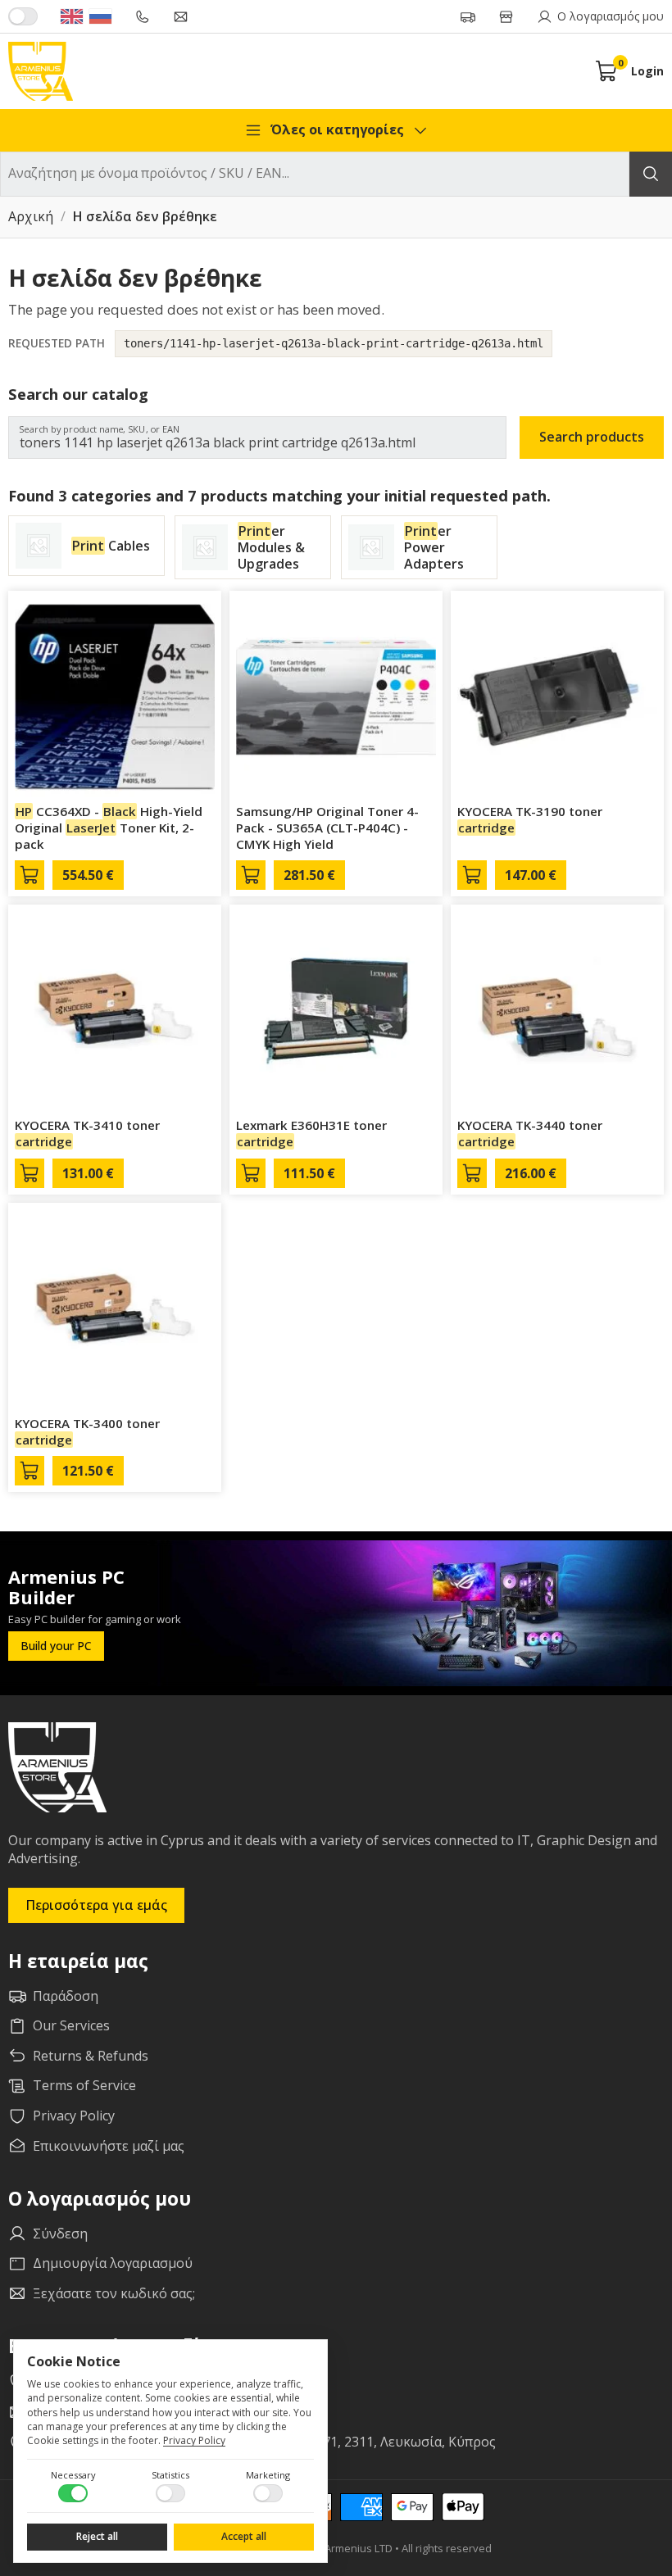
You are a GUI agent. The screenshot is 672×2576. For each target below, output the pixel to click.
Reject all (97, 2536)
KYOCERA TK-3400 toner (87, 1431)
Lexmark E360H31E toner (311, 1133)
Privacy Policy (194, 2440)
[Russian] (100, 16)
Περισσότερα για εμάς (96, 1905)
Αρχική (31, 217)
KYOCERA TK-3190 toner (530, 819)
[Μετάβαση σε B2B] (23, 16)
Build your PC (56, 1646)
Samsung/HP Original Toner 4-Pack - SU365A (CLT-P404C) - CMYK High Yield (327, 828)
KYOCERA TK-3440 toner (530, 1133)
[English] (72, 16)
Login (647, 71)
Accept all (244, 2536)
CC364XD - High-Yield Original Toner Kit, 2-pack (109, 828)
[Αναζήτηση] (651, 174)
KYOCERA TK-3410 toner (87, 1133)
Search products (592, 437)
